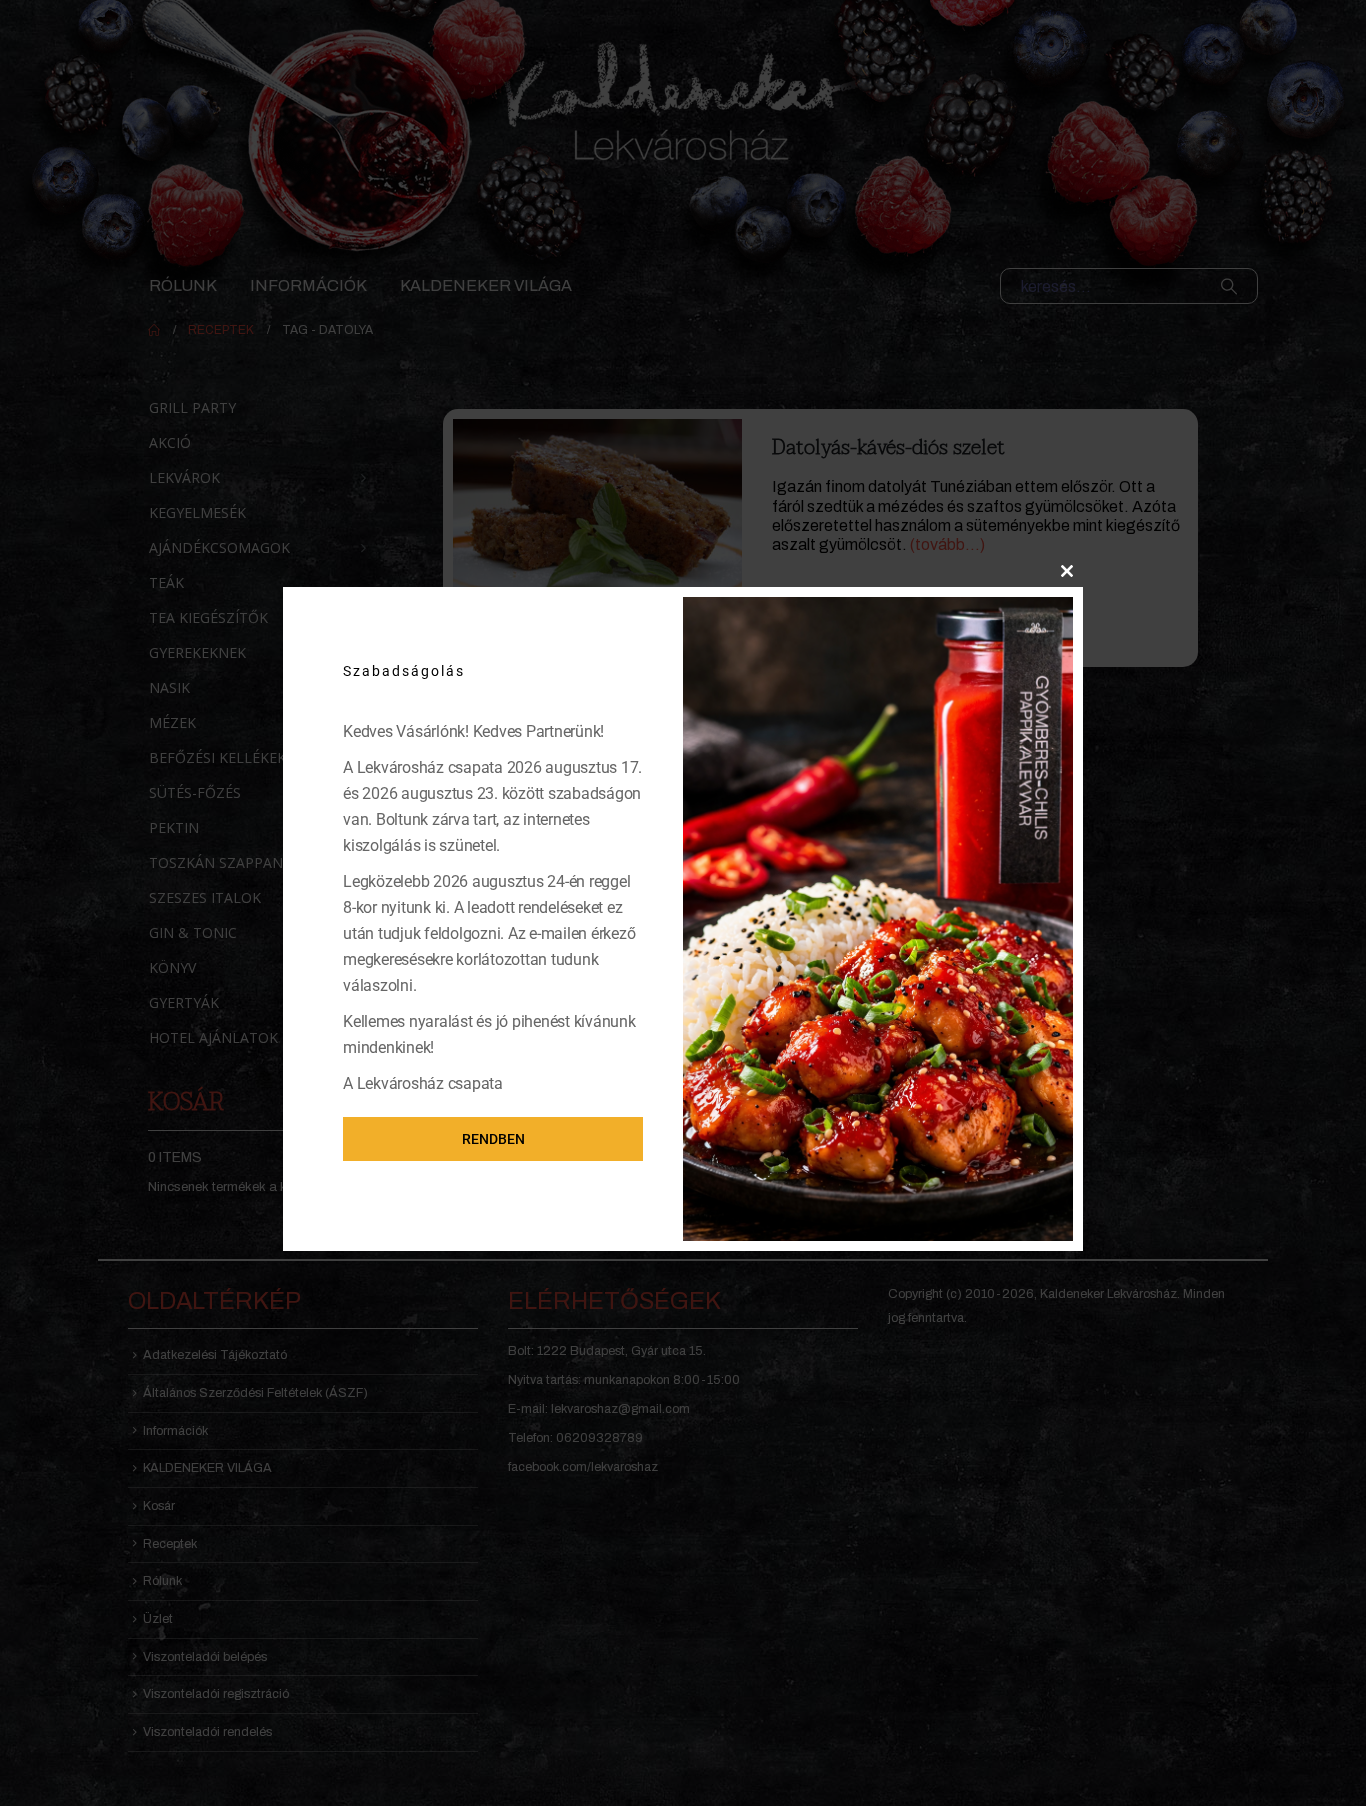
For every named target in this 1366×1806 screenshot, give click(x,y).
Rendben (493, 1139)
